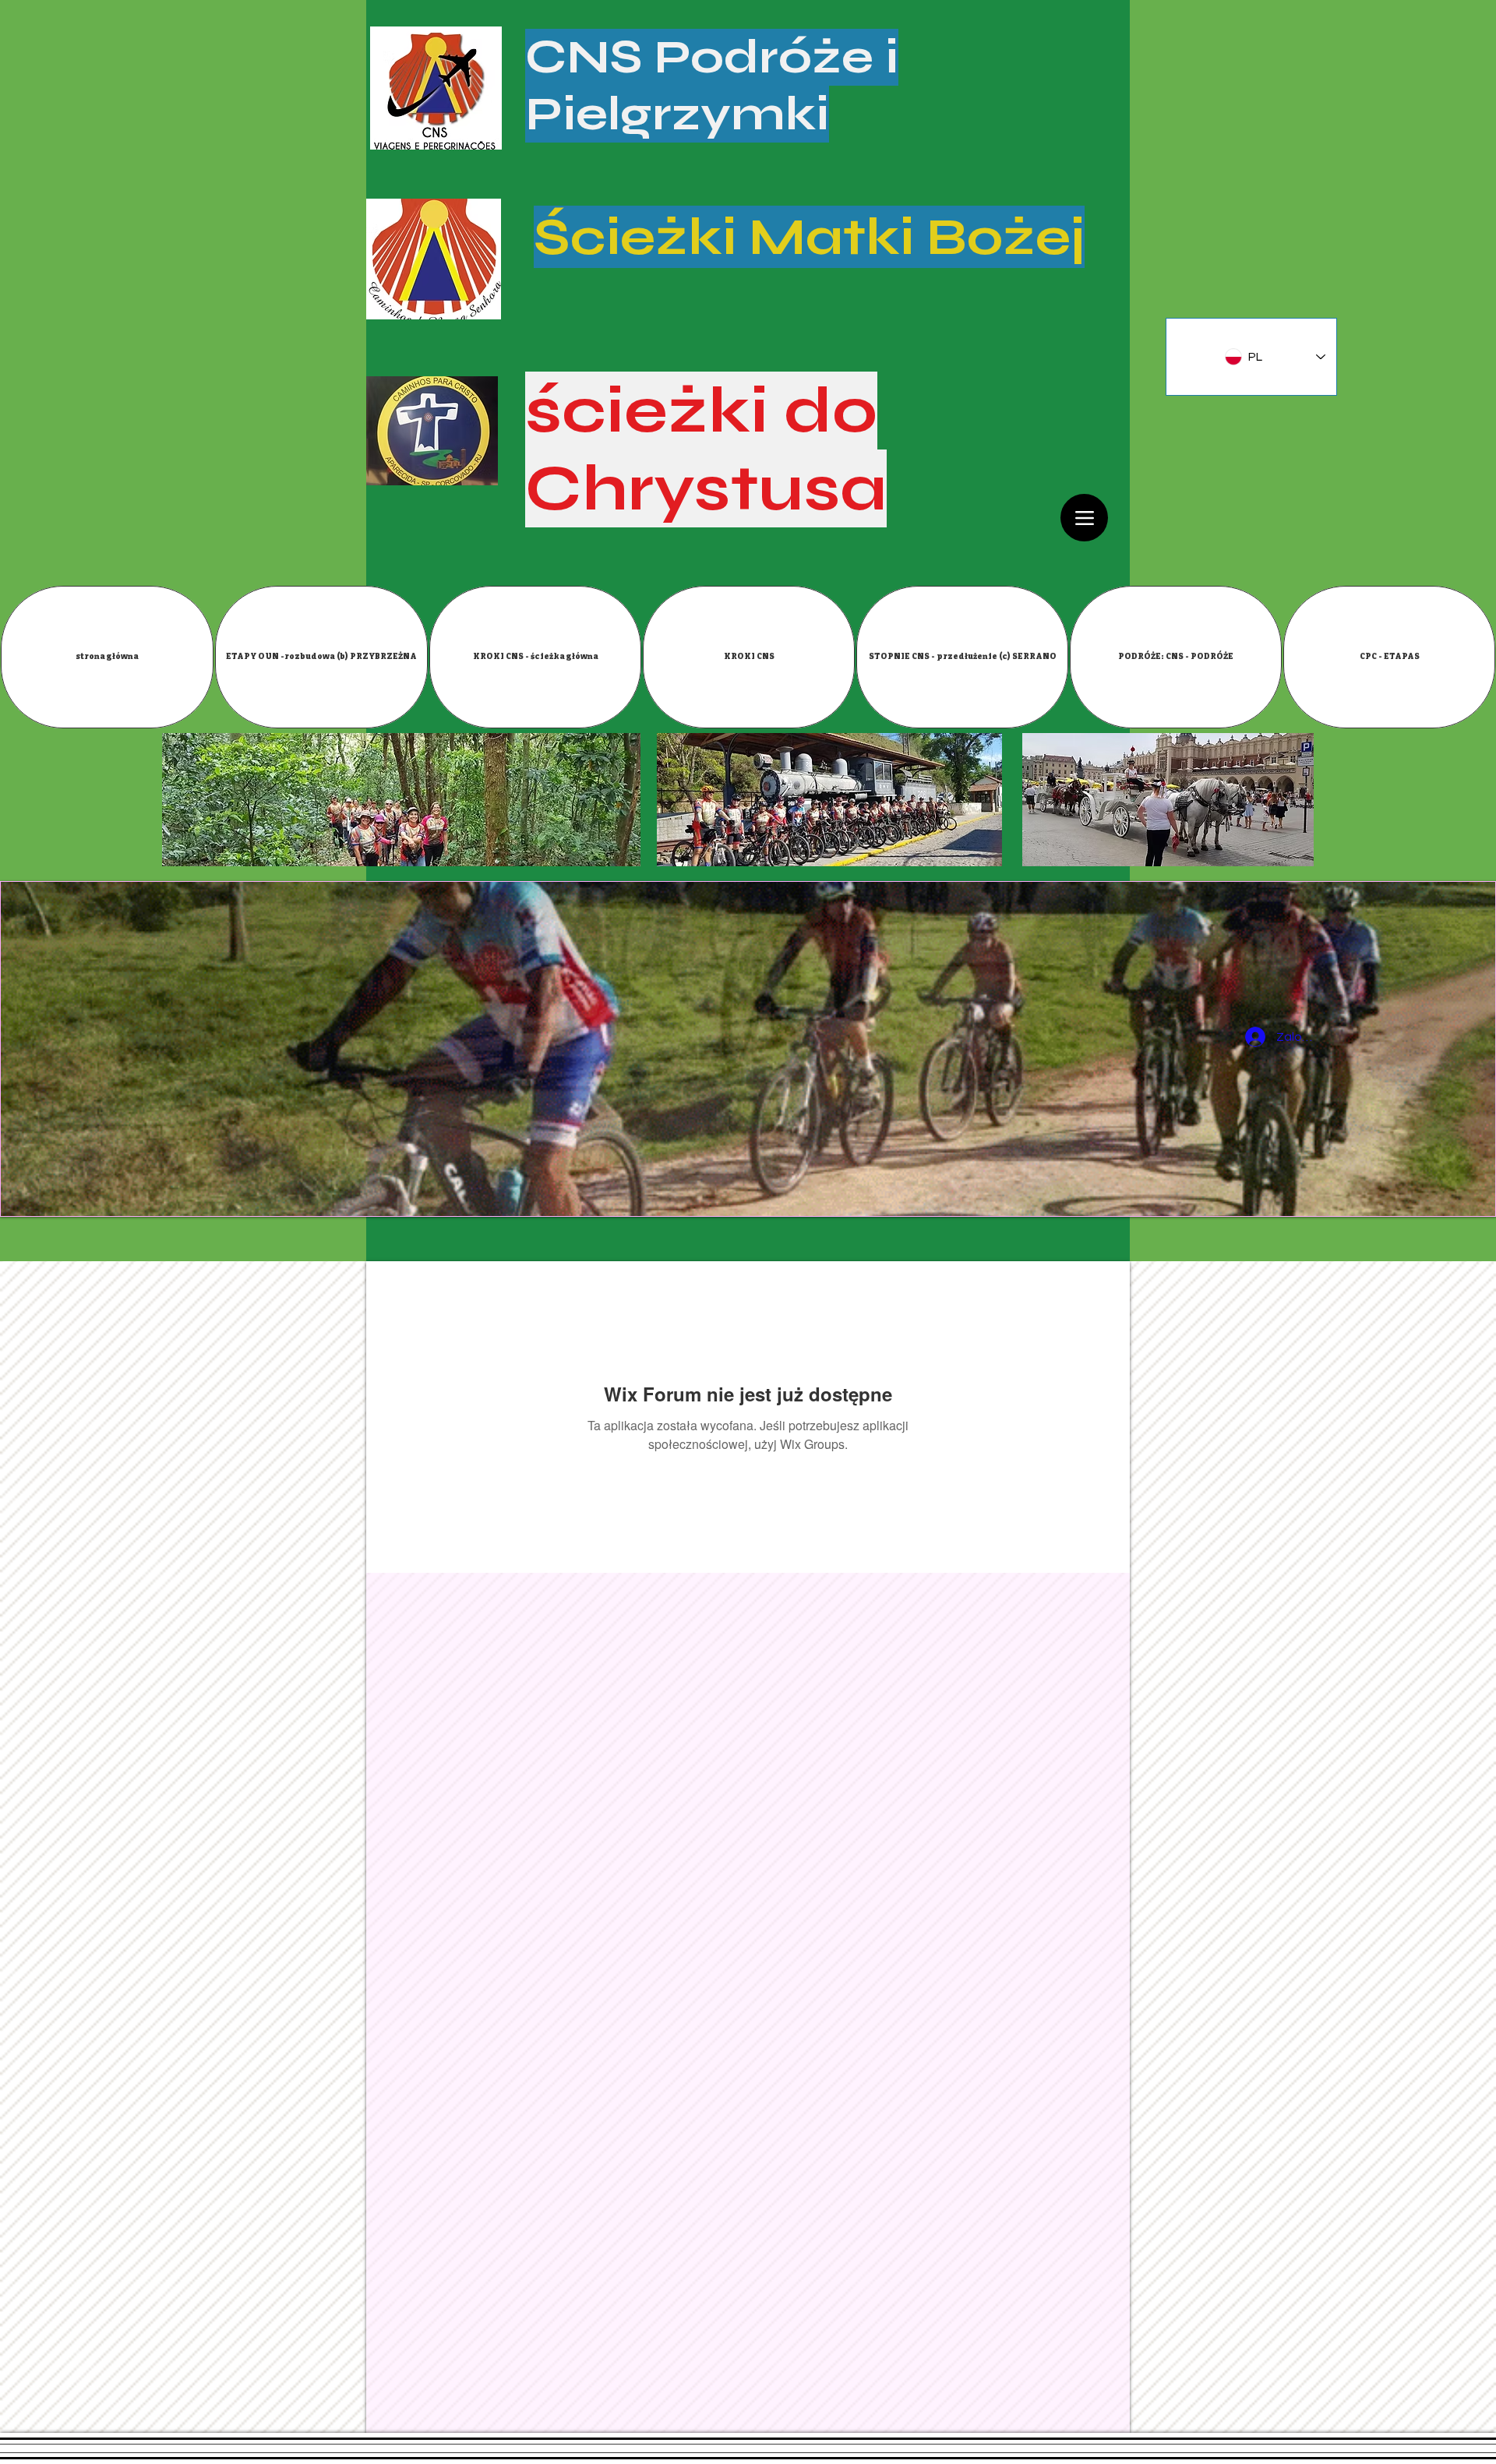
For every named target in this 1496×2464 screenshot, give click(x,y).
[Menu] (1084, 518)
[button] (321, 657)
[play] (1472, 1193)
